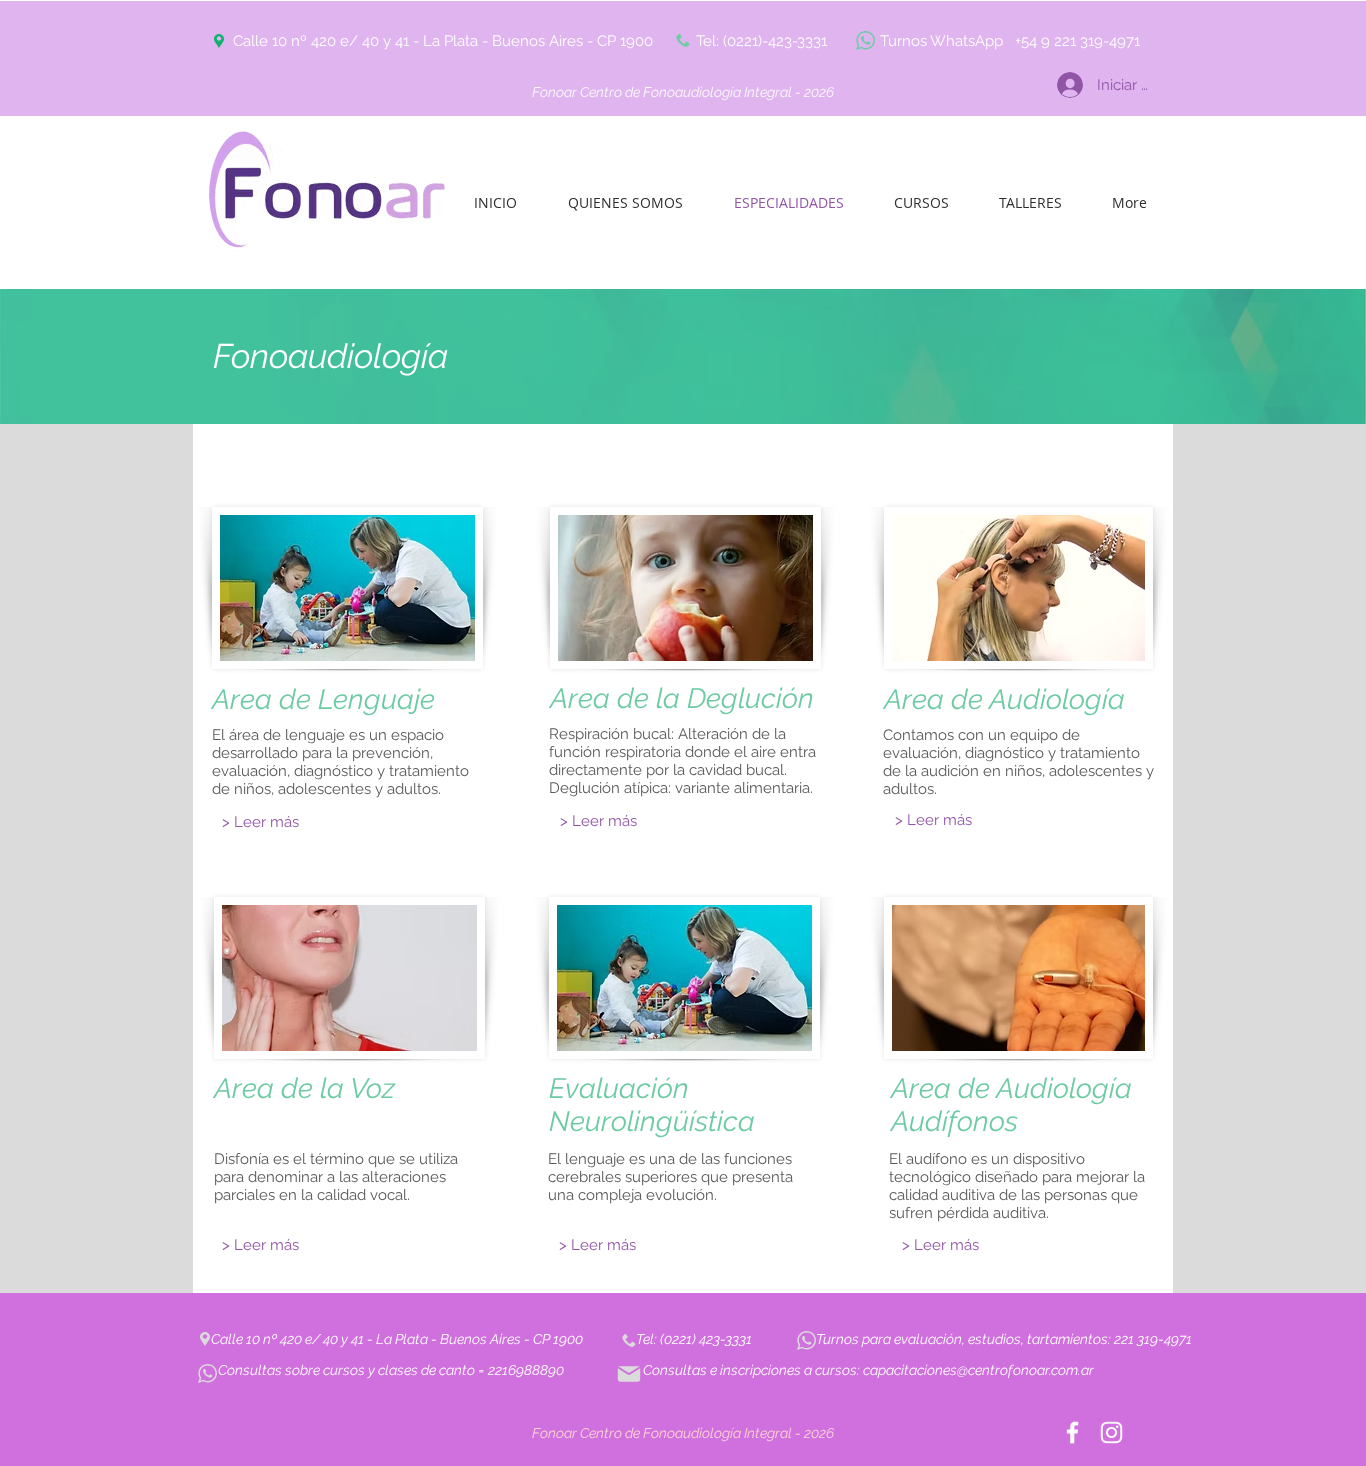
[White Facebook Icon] (1072, 1432)
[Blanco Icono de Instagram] (1111, 1432)
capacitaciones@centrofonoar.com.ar (978, 1370)
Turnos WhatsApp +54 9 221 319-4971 (1010, 41)
